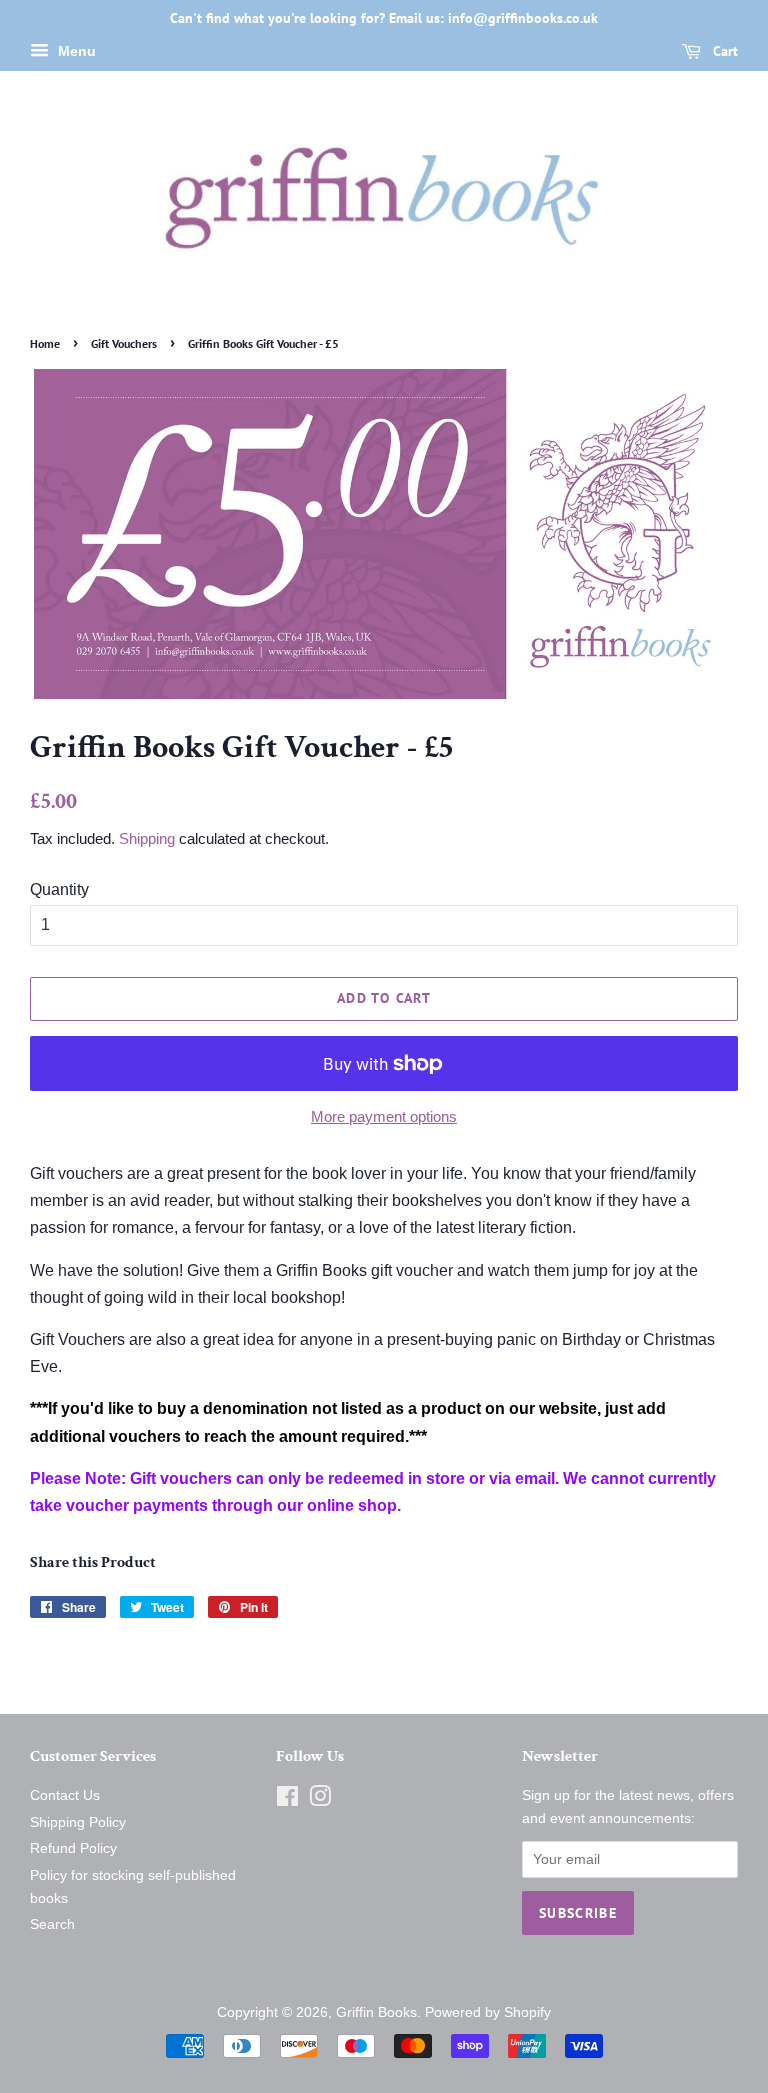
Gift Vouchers (124, 343)
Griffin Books (376, 2012)
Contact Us (65, 1795)
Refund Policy (73, 1848)
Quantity (59, 889)
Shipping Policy (78, 1822)
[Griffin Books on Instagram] (320, 1800)
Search (52, 1924)
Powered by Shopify (488, 2012)
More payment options (384, 1116)
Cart (723, 51)
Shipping (147, 838)
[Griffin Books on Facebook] (287, 1800)
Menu (75, 51)
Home (45, 343)
